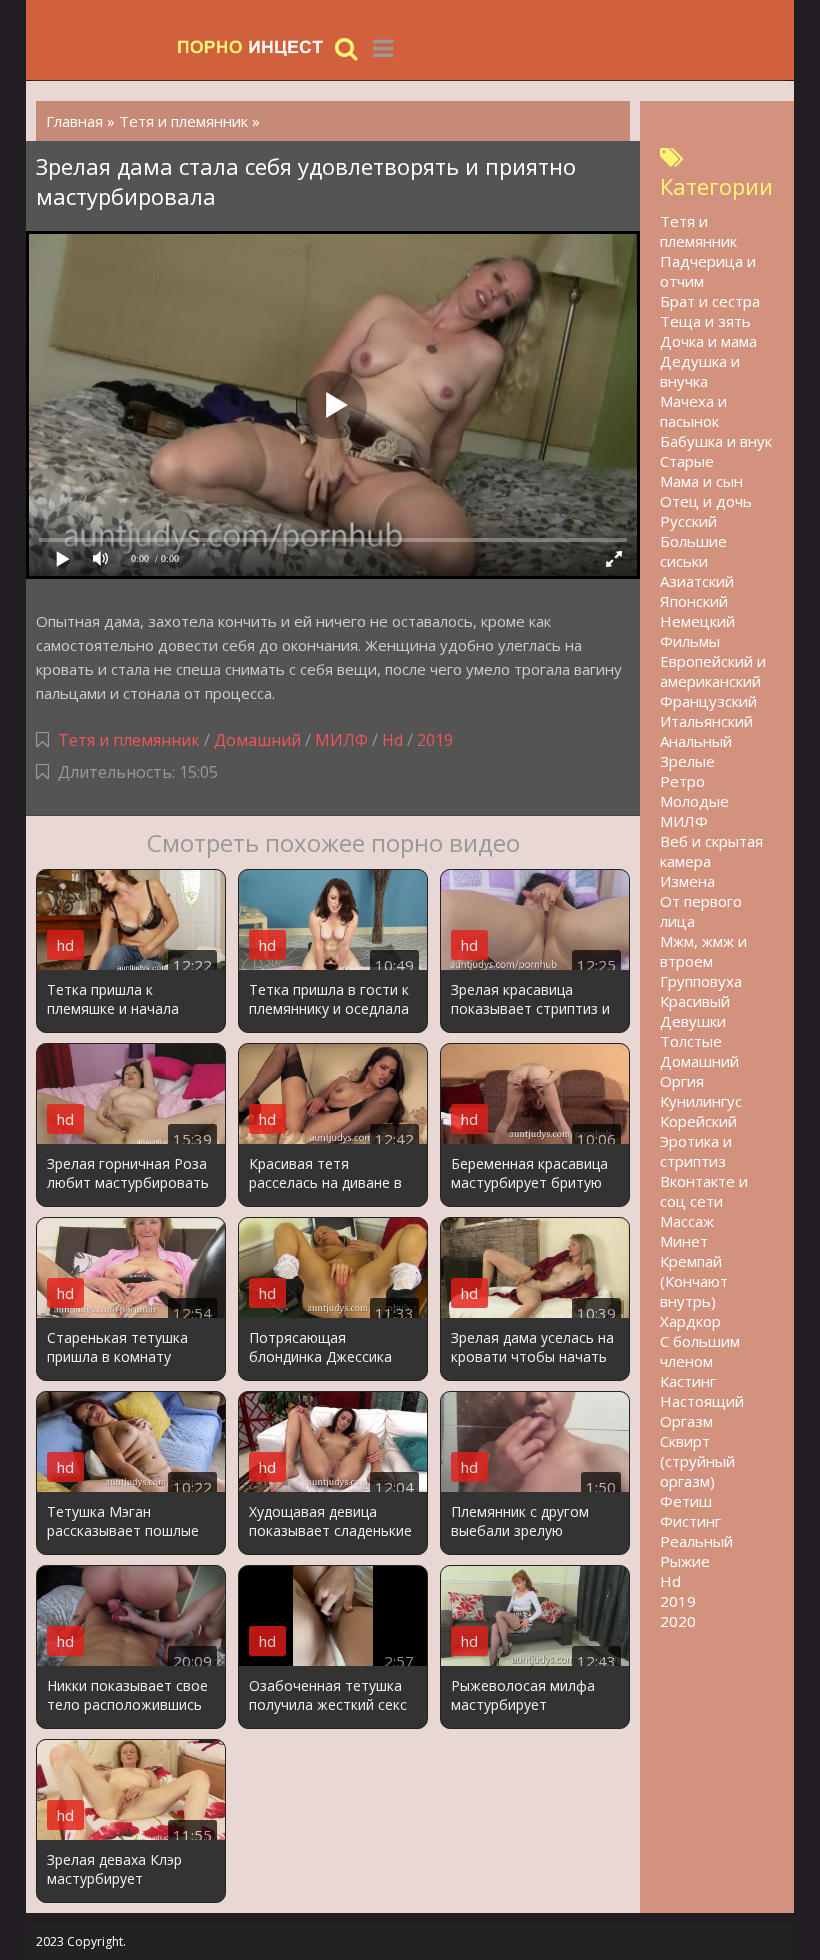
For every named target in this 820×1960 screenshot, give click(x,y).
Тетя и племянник (129, 740)
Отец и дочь (706, 501)
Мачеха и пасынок (693, 411)
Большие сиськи (693, 551)
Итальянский (706, 721)
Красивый (695, 1001)
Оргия (682, 1081)
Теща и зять (705, 321)
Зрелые (687, 761)
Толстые (691, 1041)
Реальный (696, 1541)
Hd (392, 740)
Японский (694, 601)
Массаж (687, 1221)
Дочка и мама (708, 341)
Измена (687, 881)
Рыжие (685, 1561)
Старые (687, 461)
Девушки (693, 1021)
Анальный (696, 741)
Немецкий (697, 621)
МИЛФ (341, 740)
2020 (678, 1621)
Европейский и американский (713, 671)
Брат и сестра (710, 301)
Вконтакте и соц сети (704, 1191)
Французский (708, 701)
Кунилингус (701, 1101)
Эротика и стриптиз (696, 1151)
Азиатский (697, 581)
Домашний (259, 740)
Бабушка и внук (716, 441)
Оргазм (686, 1421)
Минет (684, 1241)
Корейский (698, 1121)
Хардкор (690, 1321)
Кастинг (688, 1381)
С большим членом (700, 1351)
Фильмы (690, 641)
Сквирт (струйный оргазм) (697, 1461)
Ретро (682, 781)
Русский (688, 521)
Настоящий (702, 1401)
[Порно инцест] (251, 47)
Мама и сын (701, 481)
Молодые (694, 801)
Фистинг (690, 1521)
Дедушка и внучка (700, 371)
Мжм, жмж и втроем (703, 951)
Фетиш (686, 1501)
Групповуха (701, 981)
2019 (435, 740)
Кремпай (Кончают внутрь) (694, 1281)
